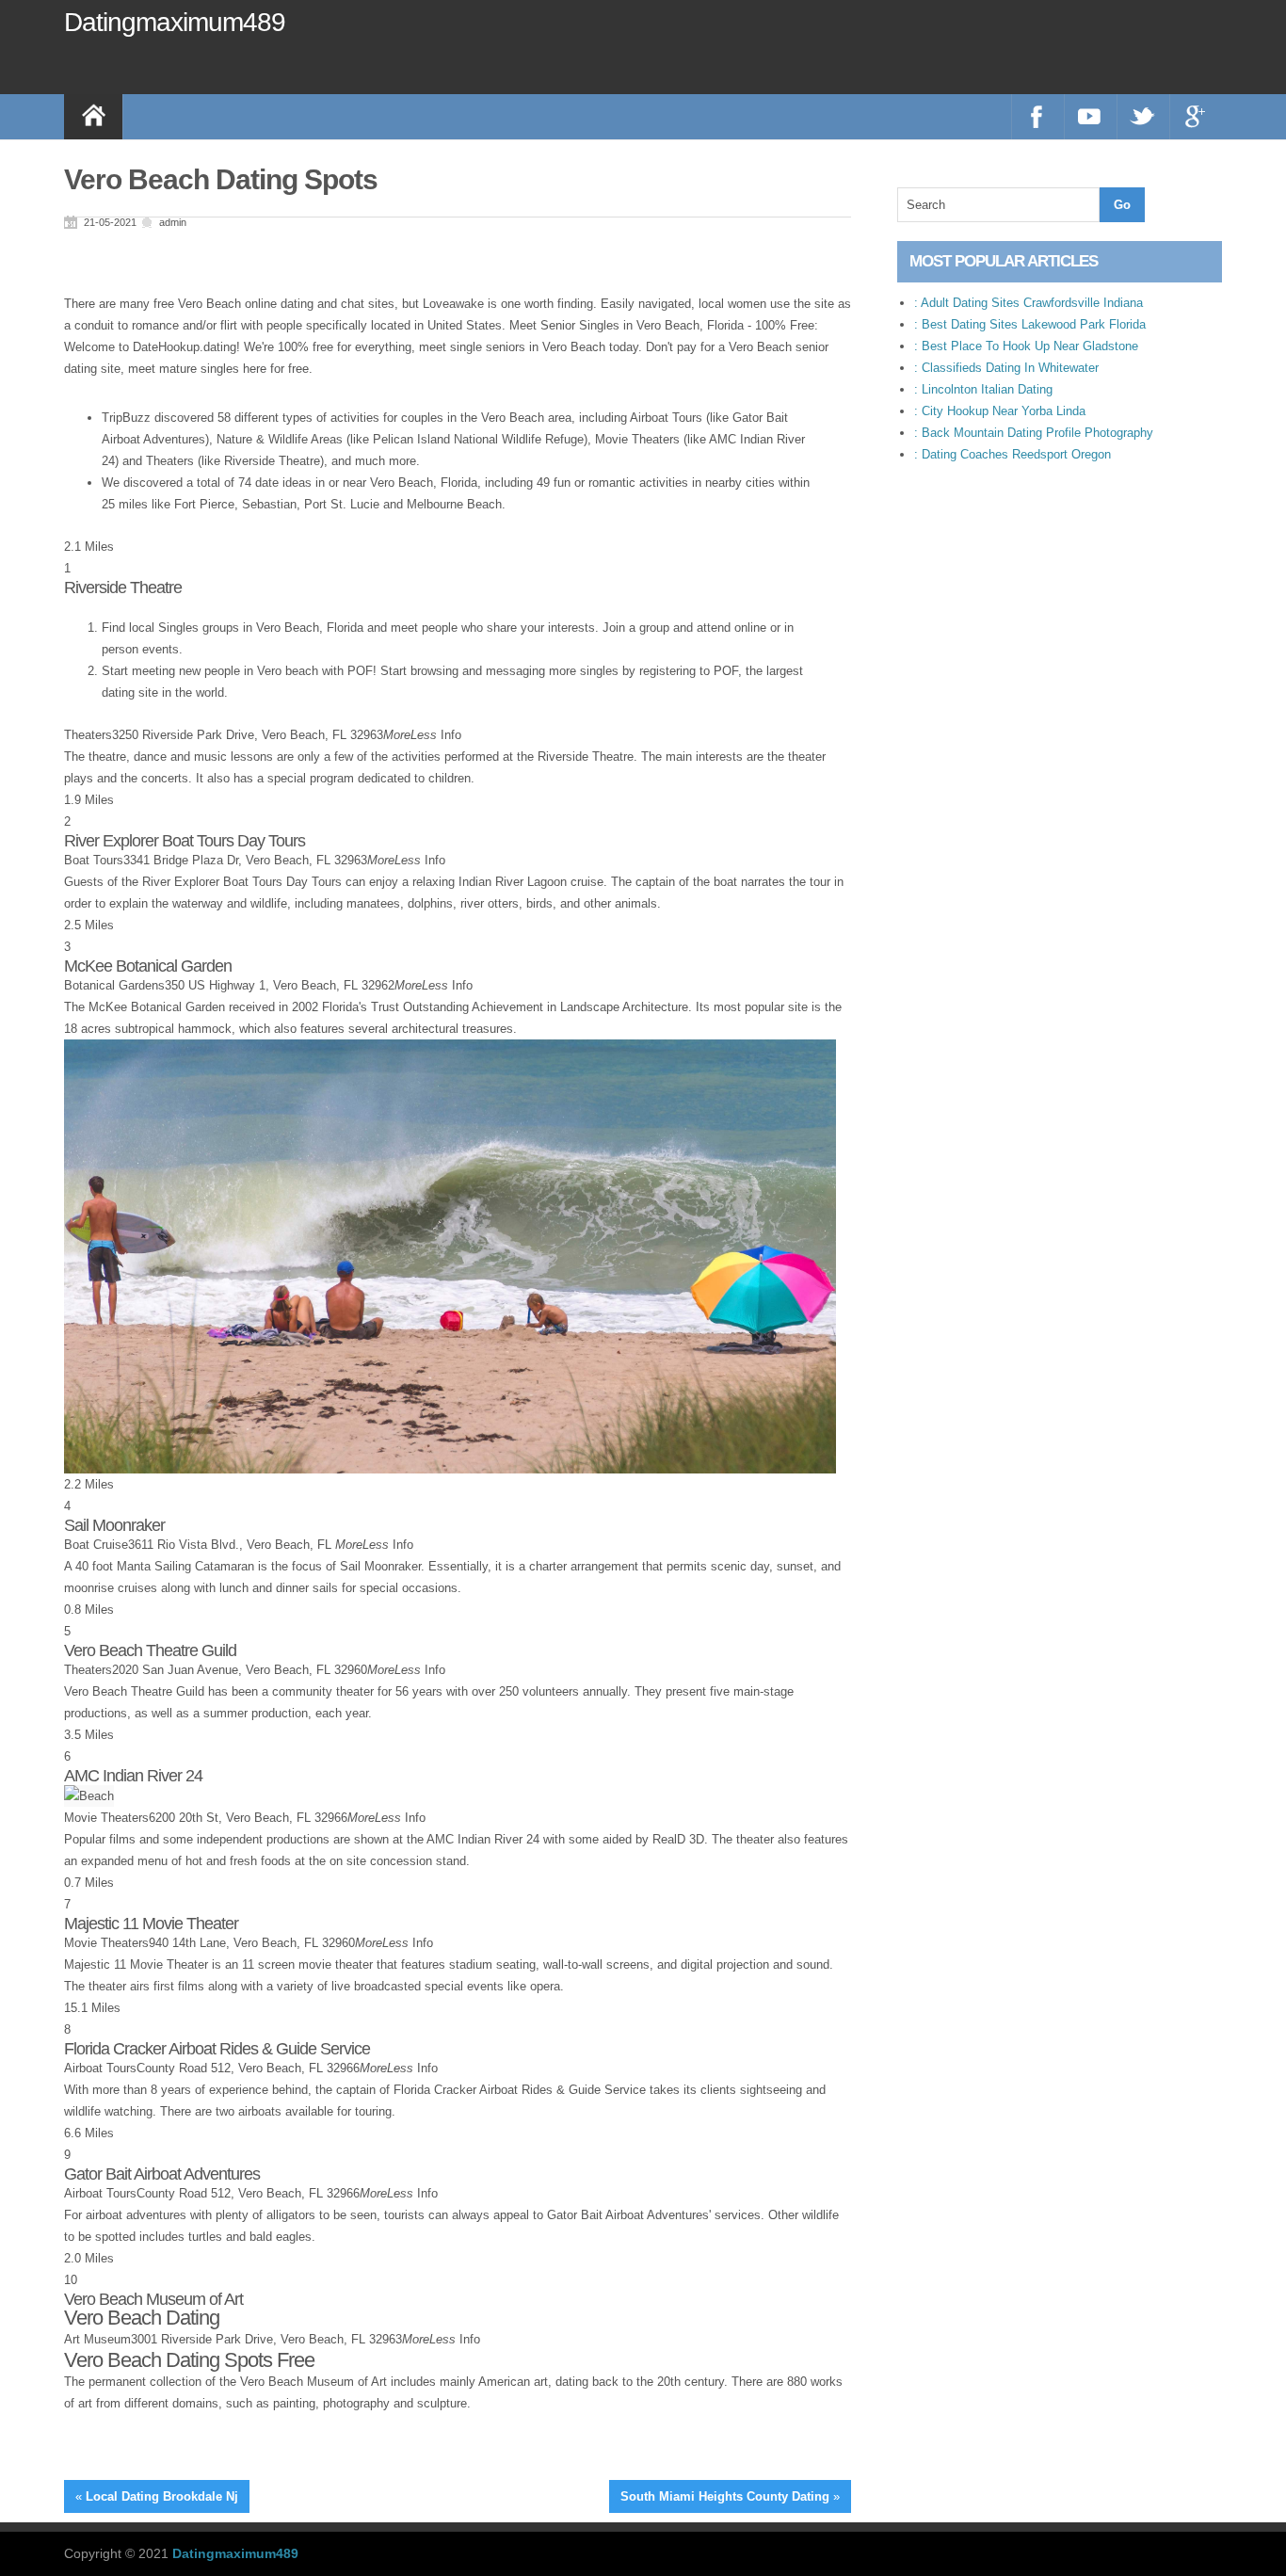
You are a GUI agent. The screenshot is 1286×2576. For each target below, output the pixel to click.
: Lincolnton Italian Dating (983, 389)
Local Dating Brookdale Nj (162, 2496)
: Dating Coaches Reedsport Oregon (1013, 454)
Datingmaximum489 (175, 22)
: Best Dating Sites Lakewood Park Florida (1030, 324)
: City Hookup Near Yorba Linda (1000, 411)
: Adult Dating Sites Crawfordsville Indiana (1029, 303)
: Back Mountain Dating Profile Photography (1034, 433)
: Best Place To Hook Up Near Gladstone (1026, 346)
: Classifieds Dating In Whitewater (1006, 368)
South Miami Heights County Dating (725, 2496)
